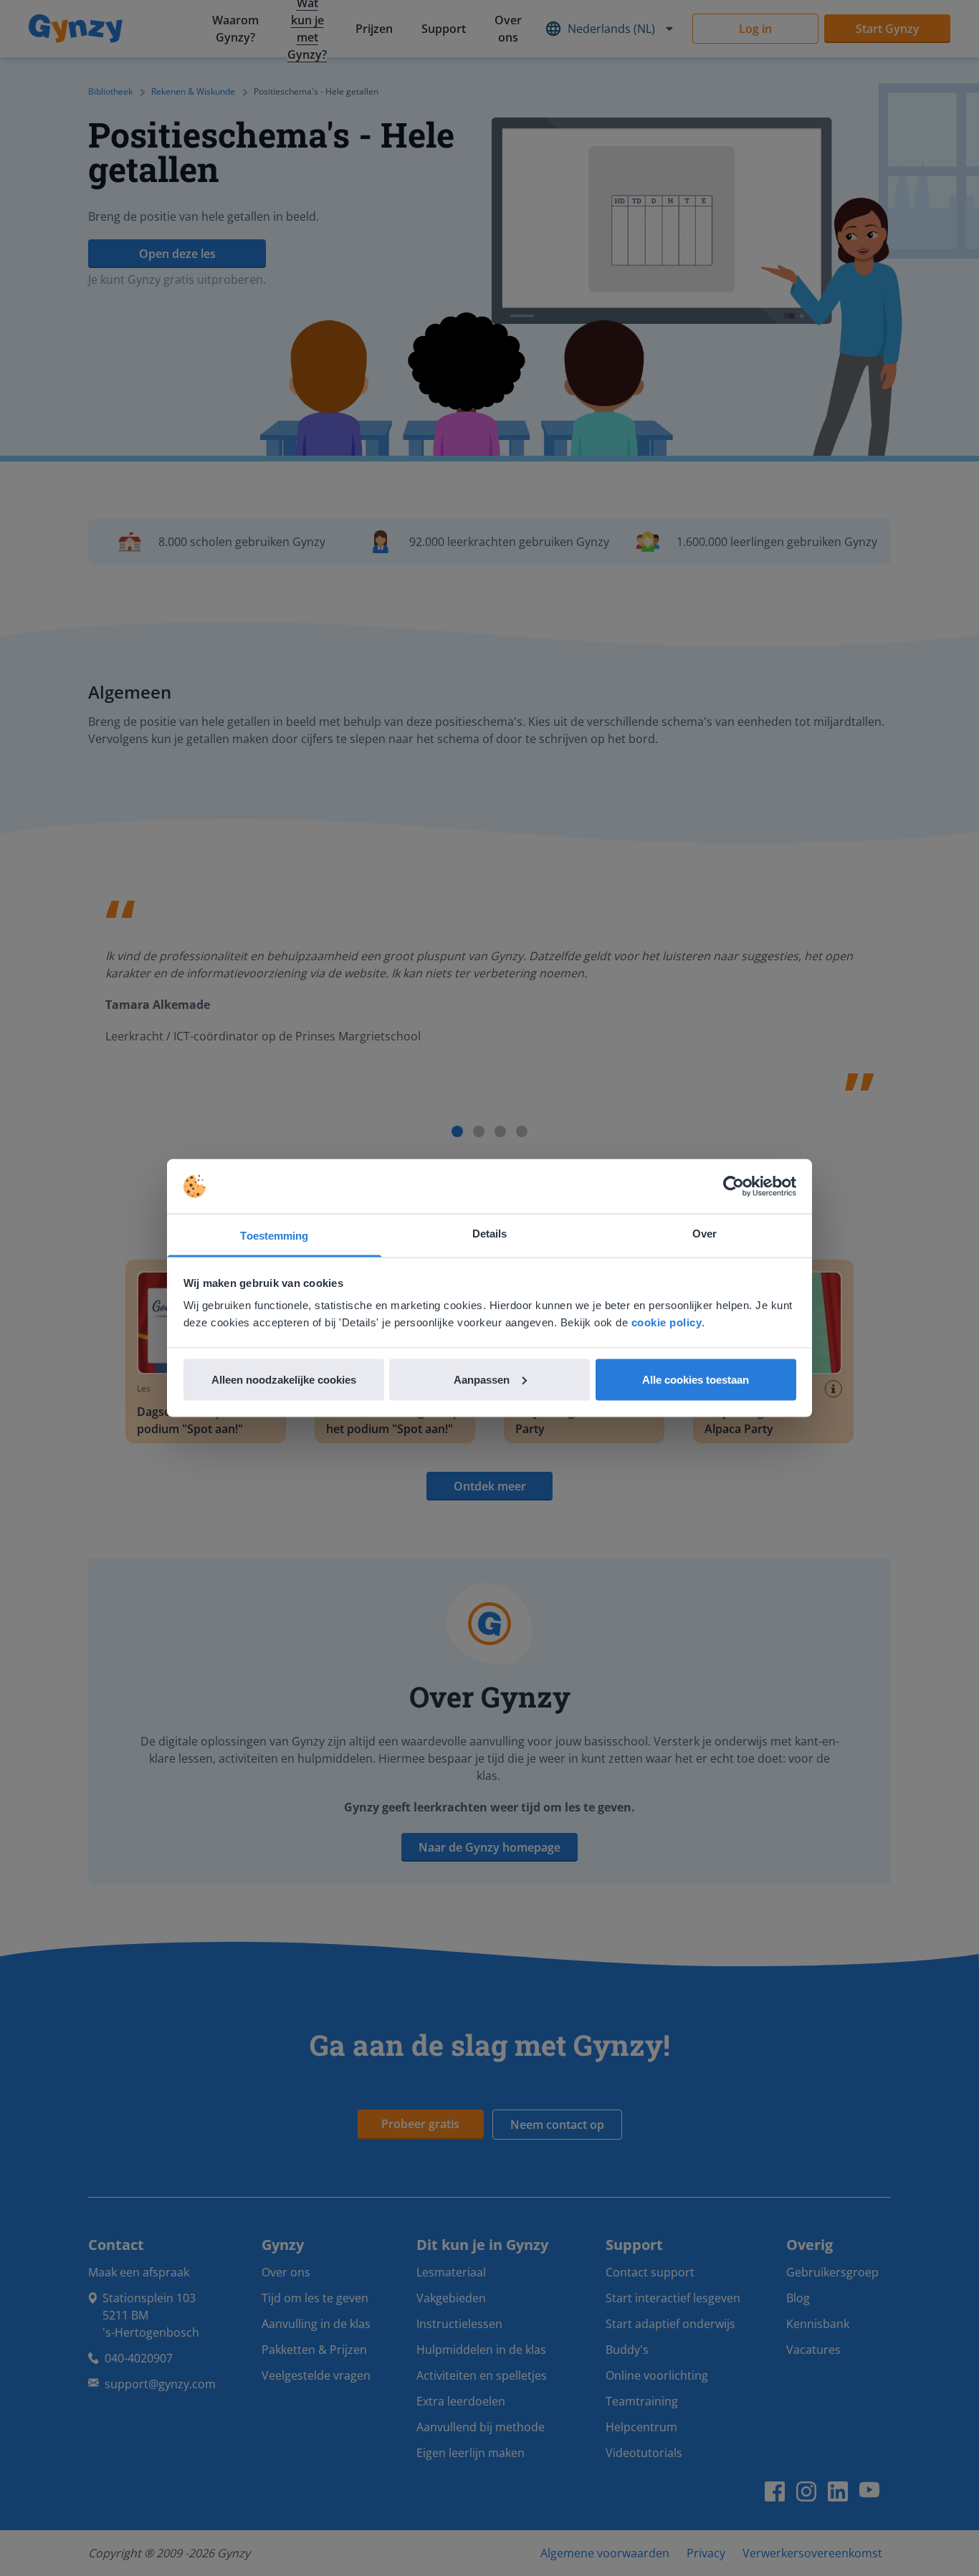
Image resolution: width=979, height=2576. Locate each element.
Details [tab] (490, 1234)
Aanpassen (482, 1379)
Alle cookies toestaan (696, 1379)
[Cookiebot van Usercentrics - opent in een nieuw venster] (734, 1187)
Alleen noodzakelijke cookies (284, 1379)
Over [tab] (705, 1234)
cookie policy (667, 1322)
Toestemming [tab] (274, 1236)
